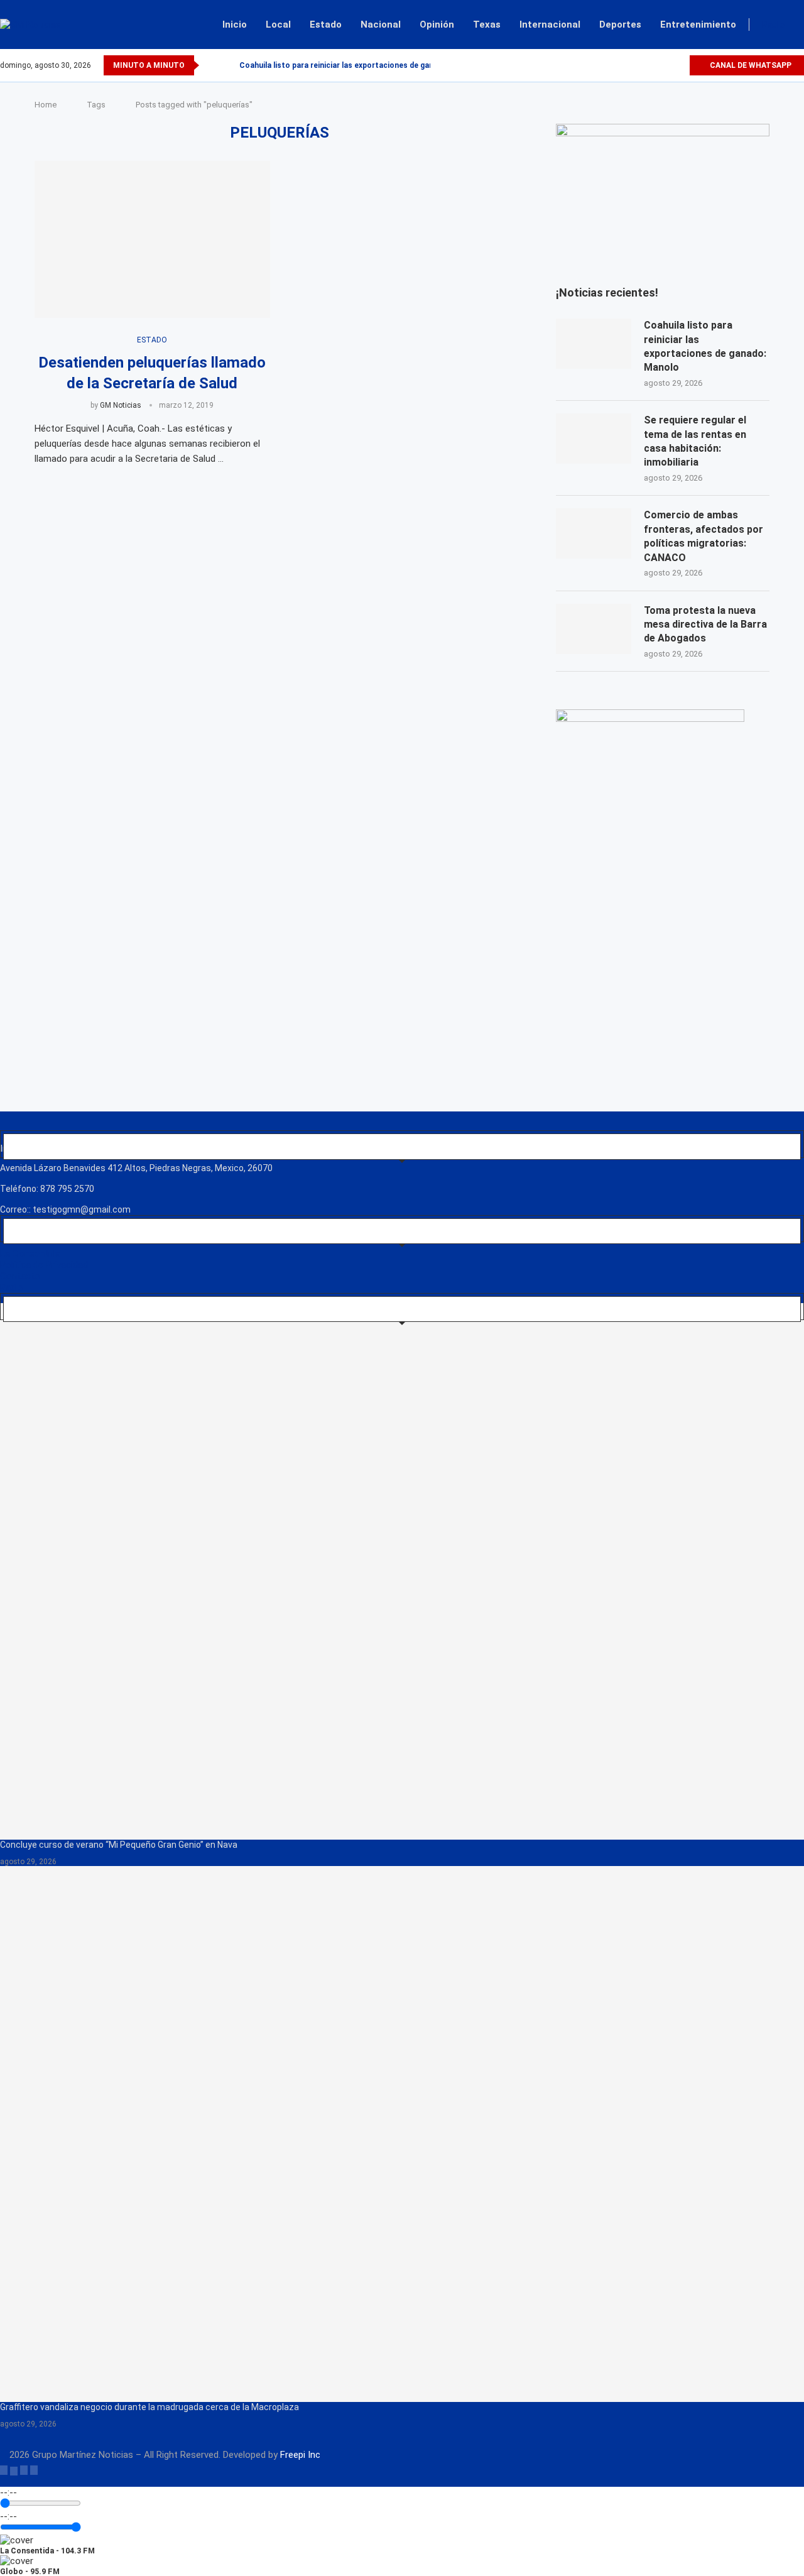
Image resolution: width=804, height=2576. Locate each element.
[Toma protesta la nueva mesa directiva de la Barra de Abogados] (594, 629)
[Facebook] (636, 65)
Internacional (550, 25)
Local (278, 25)
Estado (326, 25)
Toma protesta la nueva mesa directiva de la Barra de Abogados (705, 625)
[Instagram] (665, 65)
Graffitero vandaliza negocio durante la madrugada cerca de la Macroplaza (149, 2407)
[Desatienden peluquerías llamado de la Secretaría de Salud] (152, 239)
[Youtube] (679, 65)
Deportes (620, 25)
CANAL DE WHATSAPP (750, 65)
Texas (487, 25)
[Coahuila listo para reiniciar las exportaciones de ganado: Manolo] (594, 344)
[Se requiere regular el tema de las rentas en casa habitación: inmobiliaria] (594, 439)
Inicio (235, 25)
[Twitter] (650, 65)
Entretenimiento (698, 25)
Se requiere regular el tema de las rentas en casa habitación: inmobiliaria (695, 441)
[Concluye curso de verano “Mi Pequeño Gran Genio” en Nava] (402, 1571)
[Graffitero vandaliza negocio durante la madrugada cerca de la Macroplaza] (402, 2134)
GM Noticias (121, 405)
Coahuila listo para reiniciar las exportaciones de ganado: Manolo (359, 65)
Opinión (437, 25)
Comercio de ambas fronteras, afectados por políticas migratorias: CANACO (703, 536)
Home (46, 105)
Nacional (381, 25)
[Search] (798, 25)
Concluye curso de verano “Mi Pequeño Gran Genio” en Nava (119, 1845)
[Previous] (211, 65)
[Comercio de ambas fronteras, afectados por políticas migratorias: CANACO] (594, 533)
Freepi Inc (300, 2455)
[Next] (227, 65)
